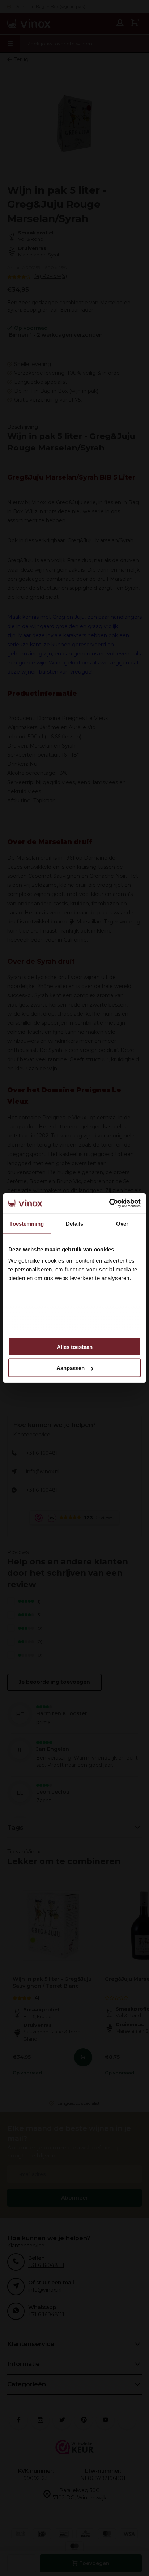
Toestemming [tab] (27, 1223)
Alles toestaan (75, 1347)
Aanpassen (71, 1368)
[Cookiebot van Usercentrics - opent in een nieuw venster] (109, 1203)
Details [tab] (75, 1223)
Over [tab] (122, 1223)
